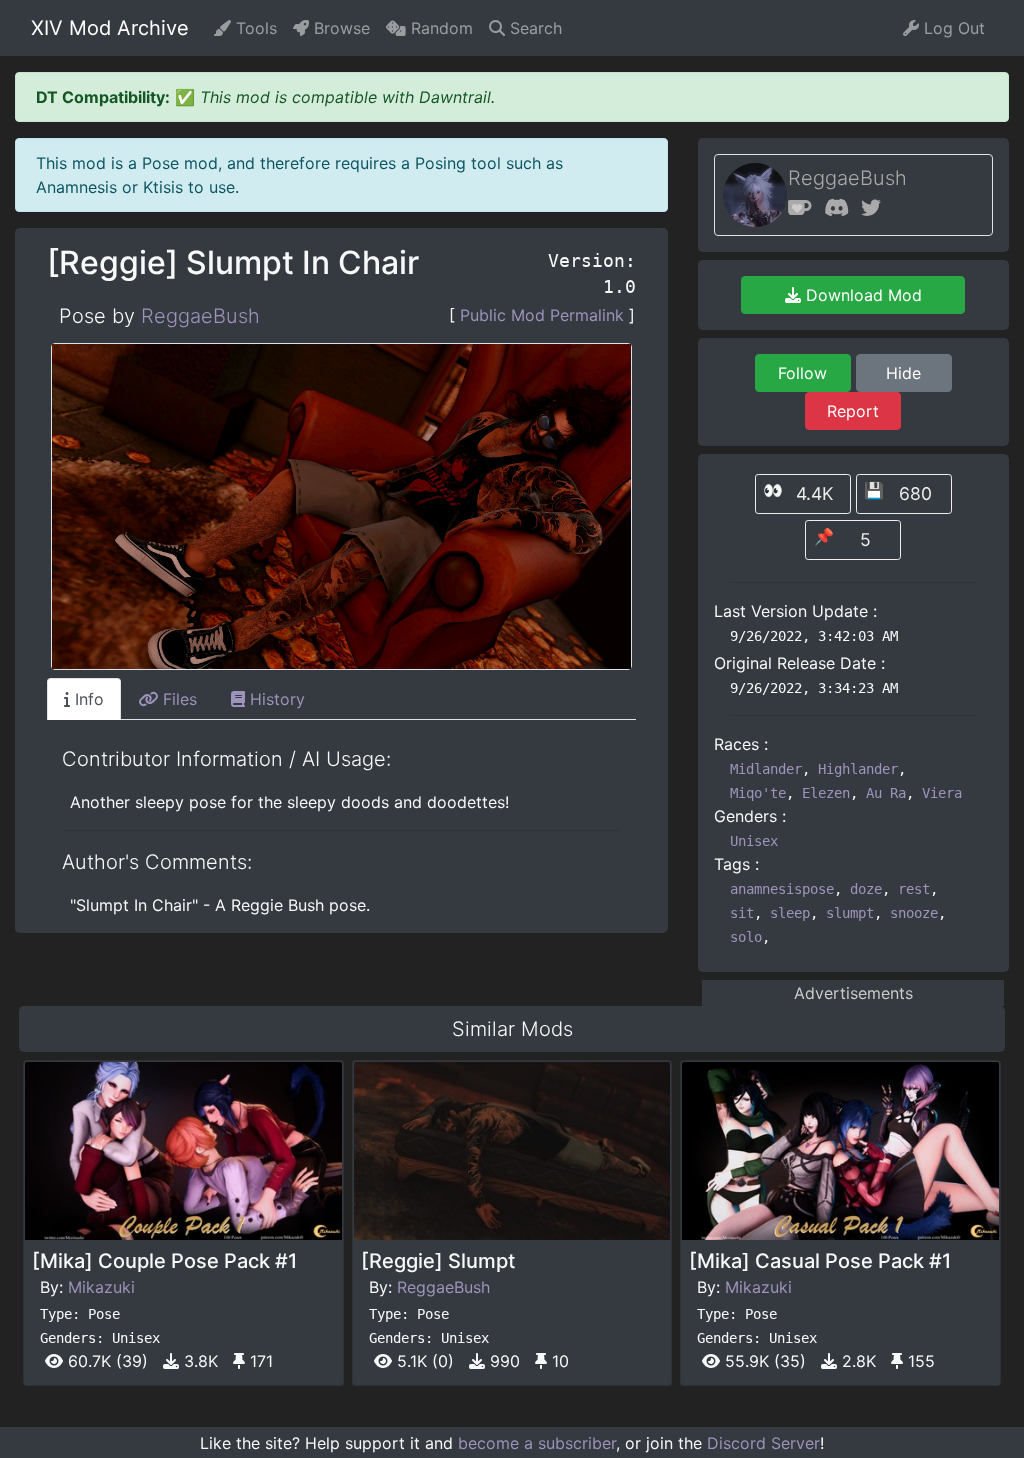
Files (177, 699)
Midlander (766, 769)
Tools (254, 28)
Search (533, 28)
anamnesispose (782, 889)
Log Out (952, 28)
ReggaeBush (200, 316)
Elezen (826, 793)
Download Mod (861, 295)
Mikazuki (101, 1287)
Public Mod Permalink (542, 315)
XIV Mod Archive (110, 28)
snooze (914, 913)
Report (853, 411)
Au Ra (886, 793)
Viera (942, 793)
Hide (903, 373)
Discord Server (763, 1443)
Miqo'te (758, 793)
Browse (339, 28)
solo (746, 937)
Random (439, 28)
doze (866, 889)
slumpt (850, 913)
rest (914, 889)
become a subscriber (537, 1443)
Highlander (858, 769)
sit (742, 913)
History (275, 699)
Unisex (754, 841)
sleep (790, 913)
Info (87, 699)
